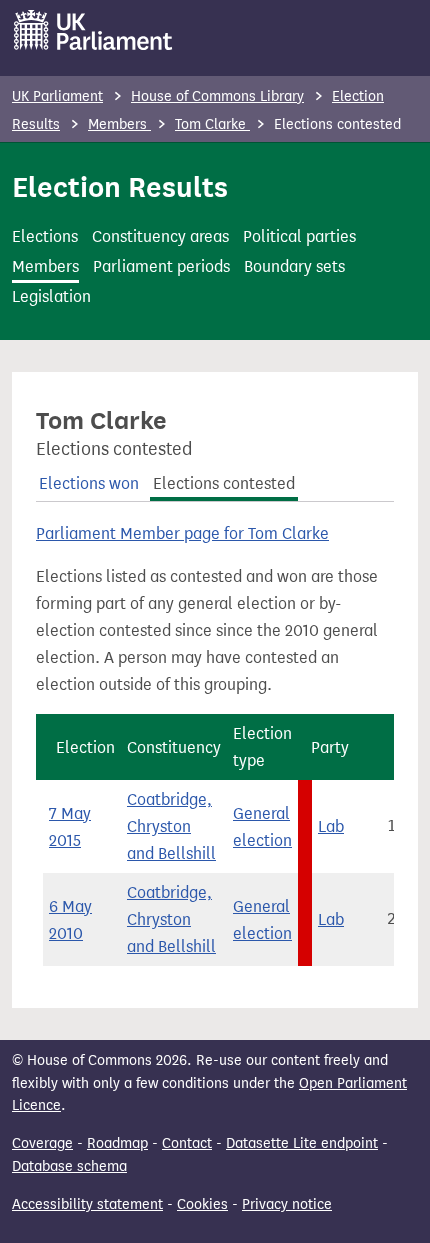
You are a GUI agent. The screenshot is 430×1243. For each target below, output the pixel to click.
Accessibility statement (87, 1204)
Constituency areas (160, 236)
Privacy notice (287, 1204)
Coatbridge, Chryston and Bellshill (171, 826)
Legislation (51, 296)
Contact (187, 1143)
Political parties (299, 236)
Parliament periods (161, 266)
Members (119, 124)
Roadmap (117, 1143)
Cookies (202, 1204)
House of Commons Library (217, 96)
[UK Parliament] (93, 30)
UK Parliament (57, 96)
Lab (331, 826)
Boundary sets (294, 266)
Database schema (69, 1166)
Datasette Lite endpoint (302, 1143)
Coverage (42, 1143)
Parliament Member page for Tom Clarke (182, 533)
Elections (45, 236)
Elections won (89, 483)
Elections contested (224, 483)
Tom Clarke (212, 124)
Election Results (120, 187)
